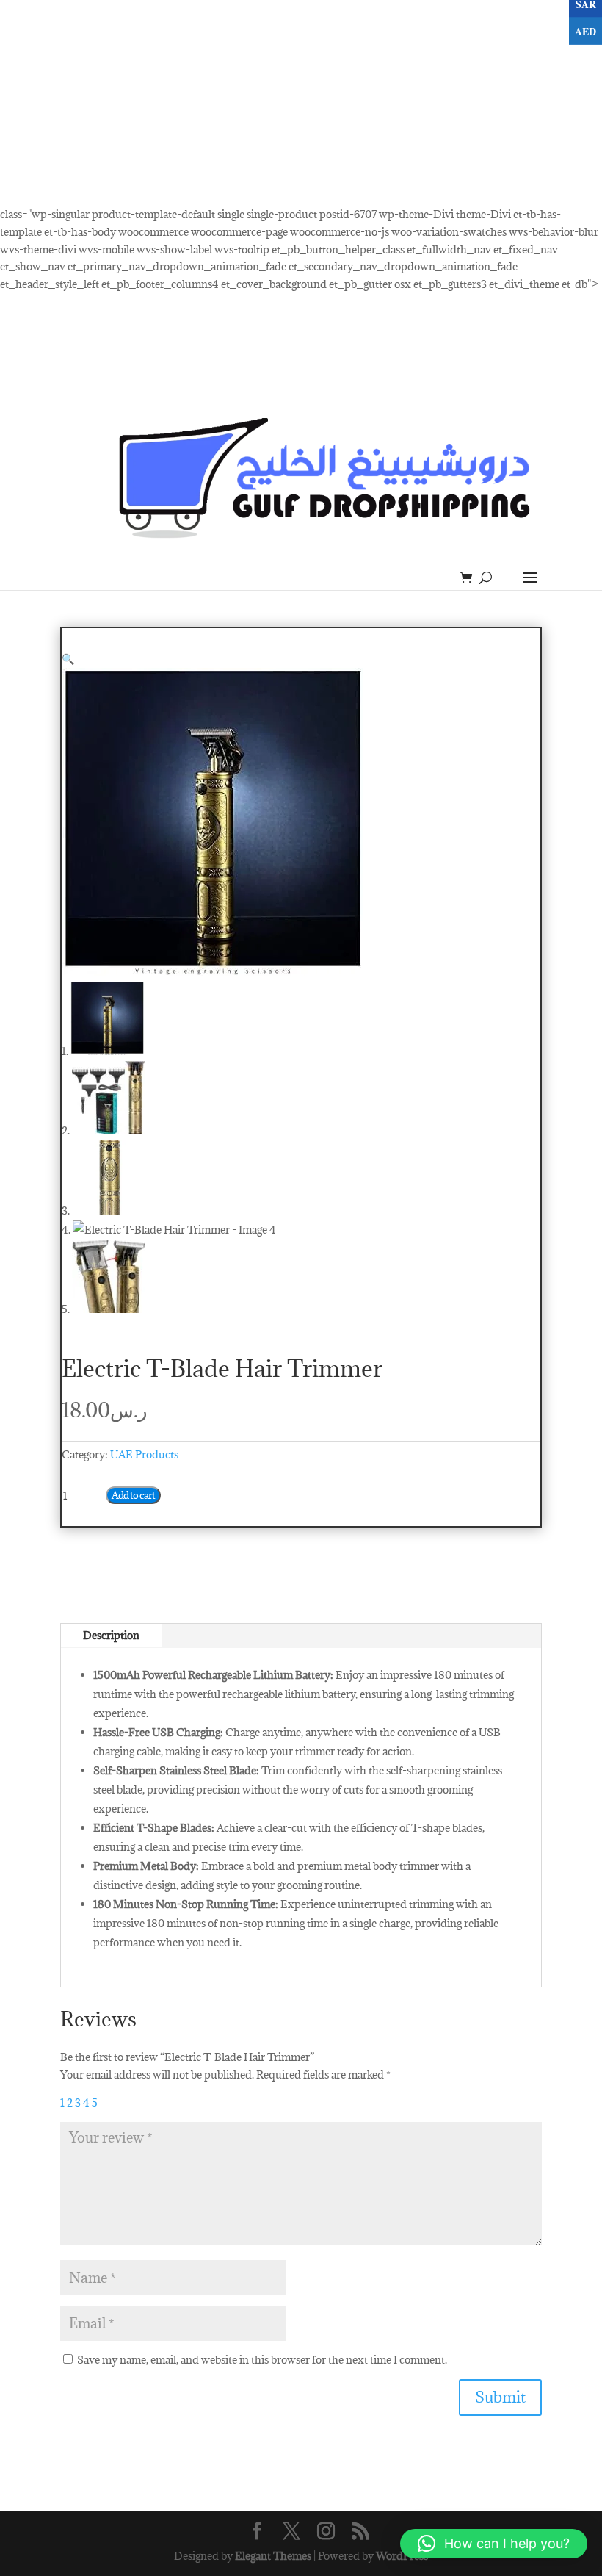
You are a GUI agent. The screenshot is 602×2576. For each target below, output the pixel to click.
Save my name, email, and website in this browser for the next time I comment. (262, 2360)
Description (111, 1635)
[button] (68, 659)
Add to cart (133, 1495)
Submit (500, 2397)
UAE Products (144, 1454)
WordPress (402, 2556)
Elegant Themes (273, 2556)
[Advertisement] (301, 103)
